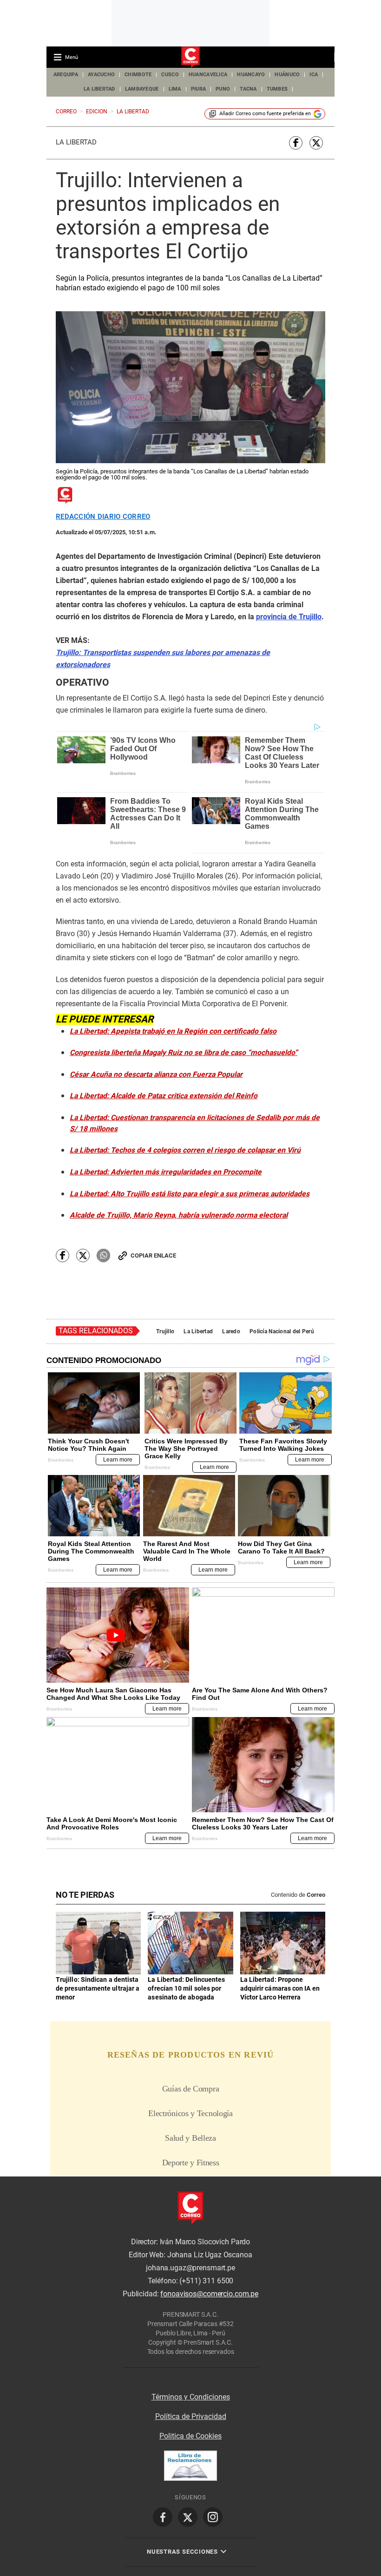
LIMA (175, 89)
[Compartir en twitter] (316, 143)
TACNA (248, 89)
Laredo (231, 1331)
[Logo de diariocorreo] (190, 58)
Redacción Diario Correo (103, 517)
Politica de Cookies (190, 2436)
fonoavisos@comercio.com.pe (209, 2294)
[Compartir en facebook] (296, 143)
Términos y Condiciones (191, 2397)
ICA (314, 75)
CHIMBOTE (138, 75)
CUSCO (170, 75)
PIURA (198, 89)
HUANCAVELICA (208, 75)
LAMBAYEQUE (142, 89)
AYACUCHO (101, 75)
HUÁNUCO (287, 75)
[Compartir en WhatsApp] (103, 1255)
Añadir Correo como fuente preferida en (265, 114)
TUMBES (277, 89)
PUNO (223, 89)
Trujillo (165, 1331)
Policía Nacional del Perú (282, 1331)
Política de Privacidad (191, 2416)
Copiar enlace (153, 1255)
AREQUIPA (66, 75)
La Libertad (76, 142)
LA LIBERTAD (99, 89)
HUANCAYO (251, 75)
